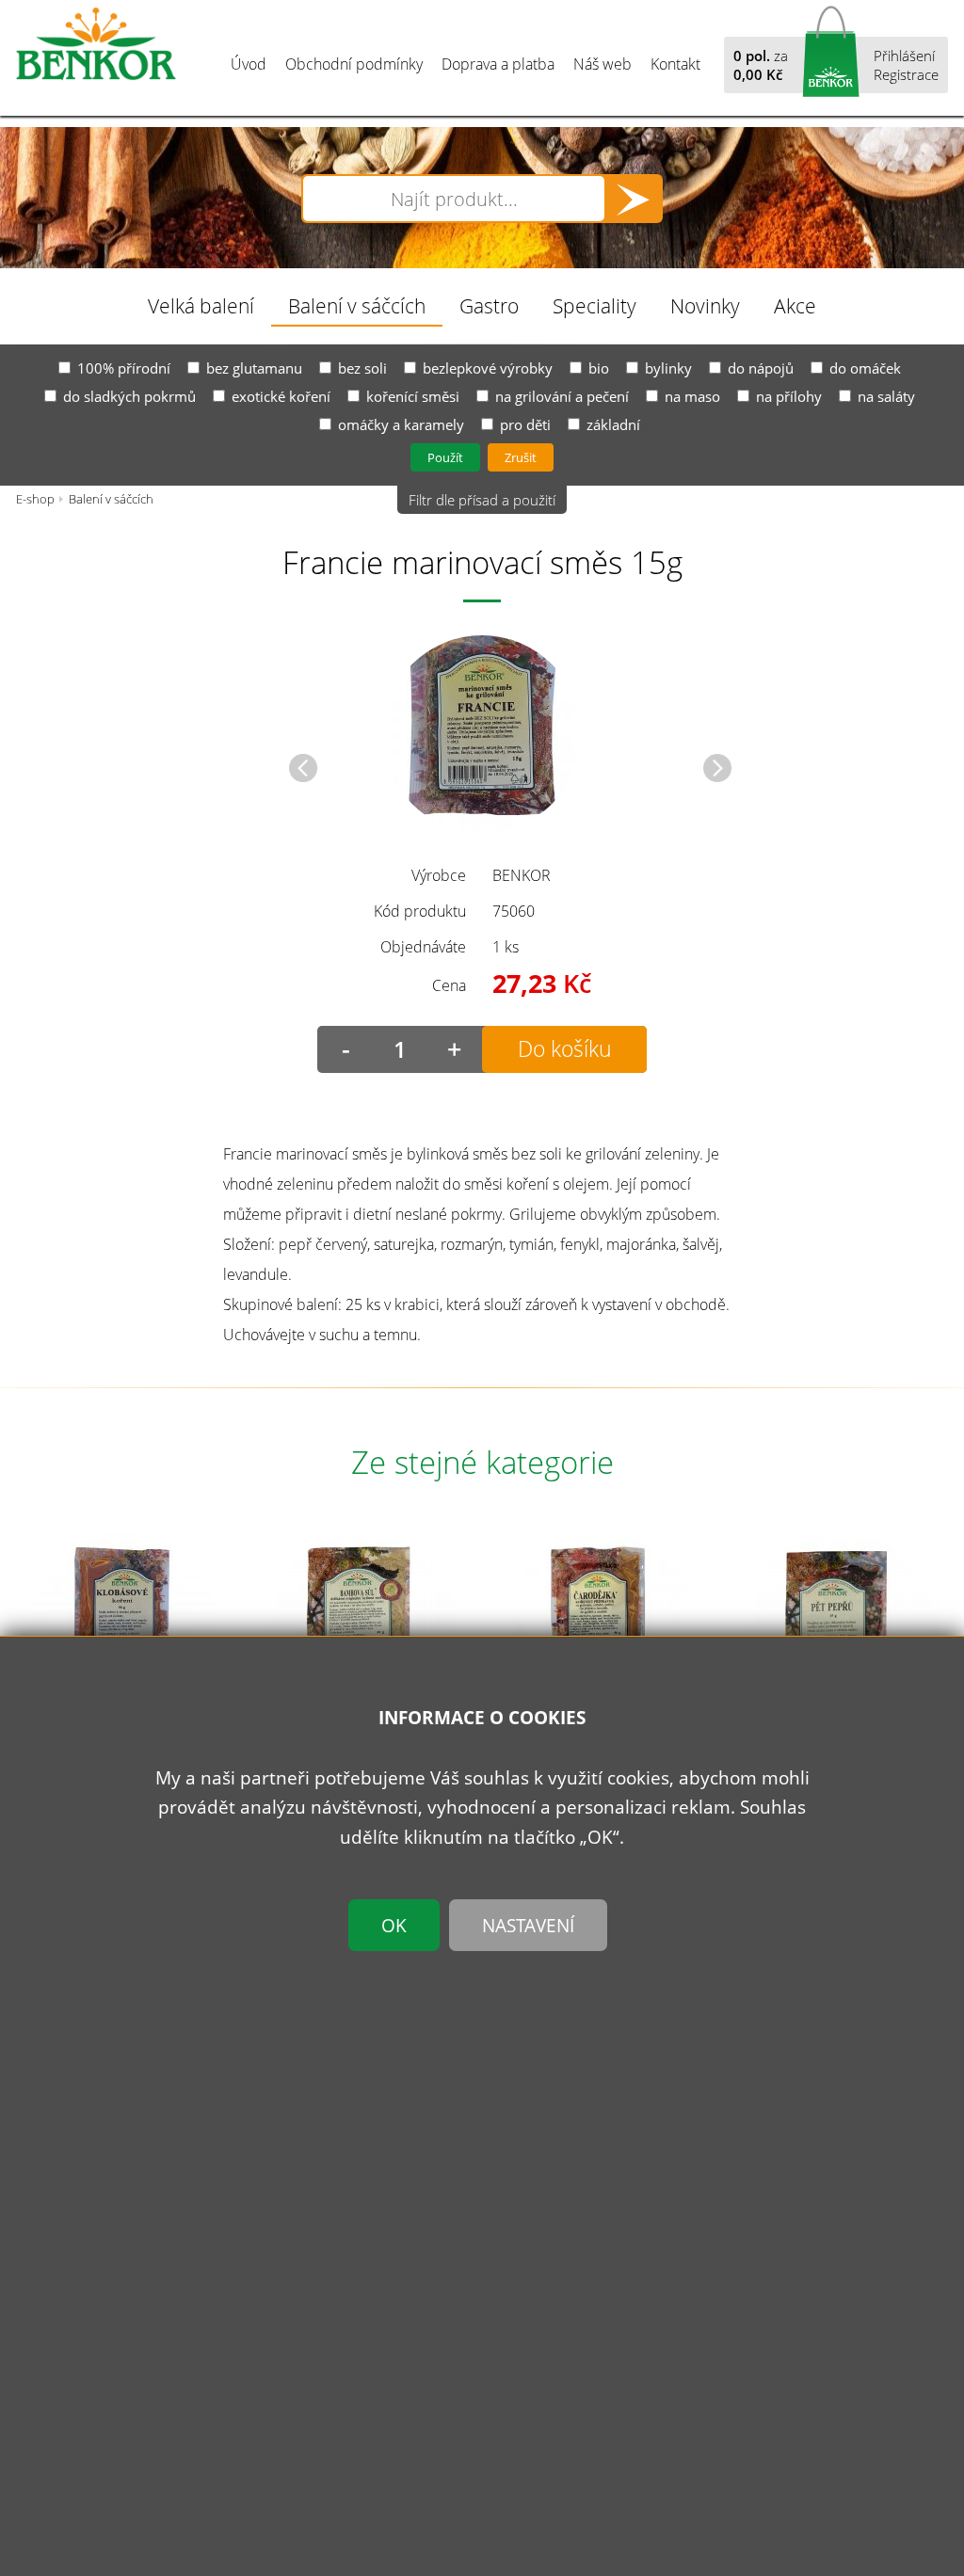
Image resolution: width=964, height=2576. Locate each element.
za (761, 65)
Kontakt (675, 64)
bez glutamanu (254, 368)
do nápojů (761, 368)
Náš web (602, 64)
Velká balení (201, 305)
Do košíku (565, 1049)
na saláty (886, 396)
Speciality (594, 305)
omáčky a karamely (401, 424)
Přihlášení (904, 56)
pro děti (525, 424)
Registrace (906, 74)
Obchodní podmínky (354, 64)
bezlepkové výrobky (488, 368)
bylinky (668, 368)
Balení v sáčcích (357, 305)
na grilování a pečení (562, 396)
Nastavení (528, 1925)
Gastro (489, 305)
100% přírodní (124, 368)
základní (613, 424)
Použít (445, 457)
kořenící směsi (413, 396)
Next (717, 768)
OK (394, 1925)
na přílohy (789, 396)
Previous (303, 768)
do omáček (865, 368)
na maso (692, 396)
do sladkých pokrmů (129, 396)
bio (599, 368)
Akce (795, 305)
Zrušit (521, 457)
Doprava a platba (498, 64)
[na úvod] (96, 44)
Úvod (249, 64)
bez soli (362, 368)
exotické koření (281, 396)
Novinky (705, 305)
